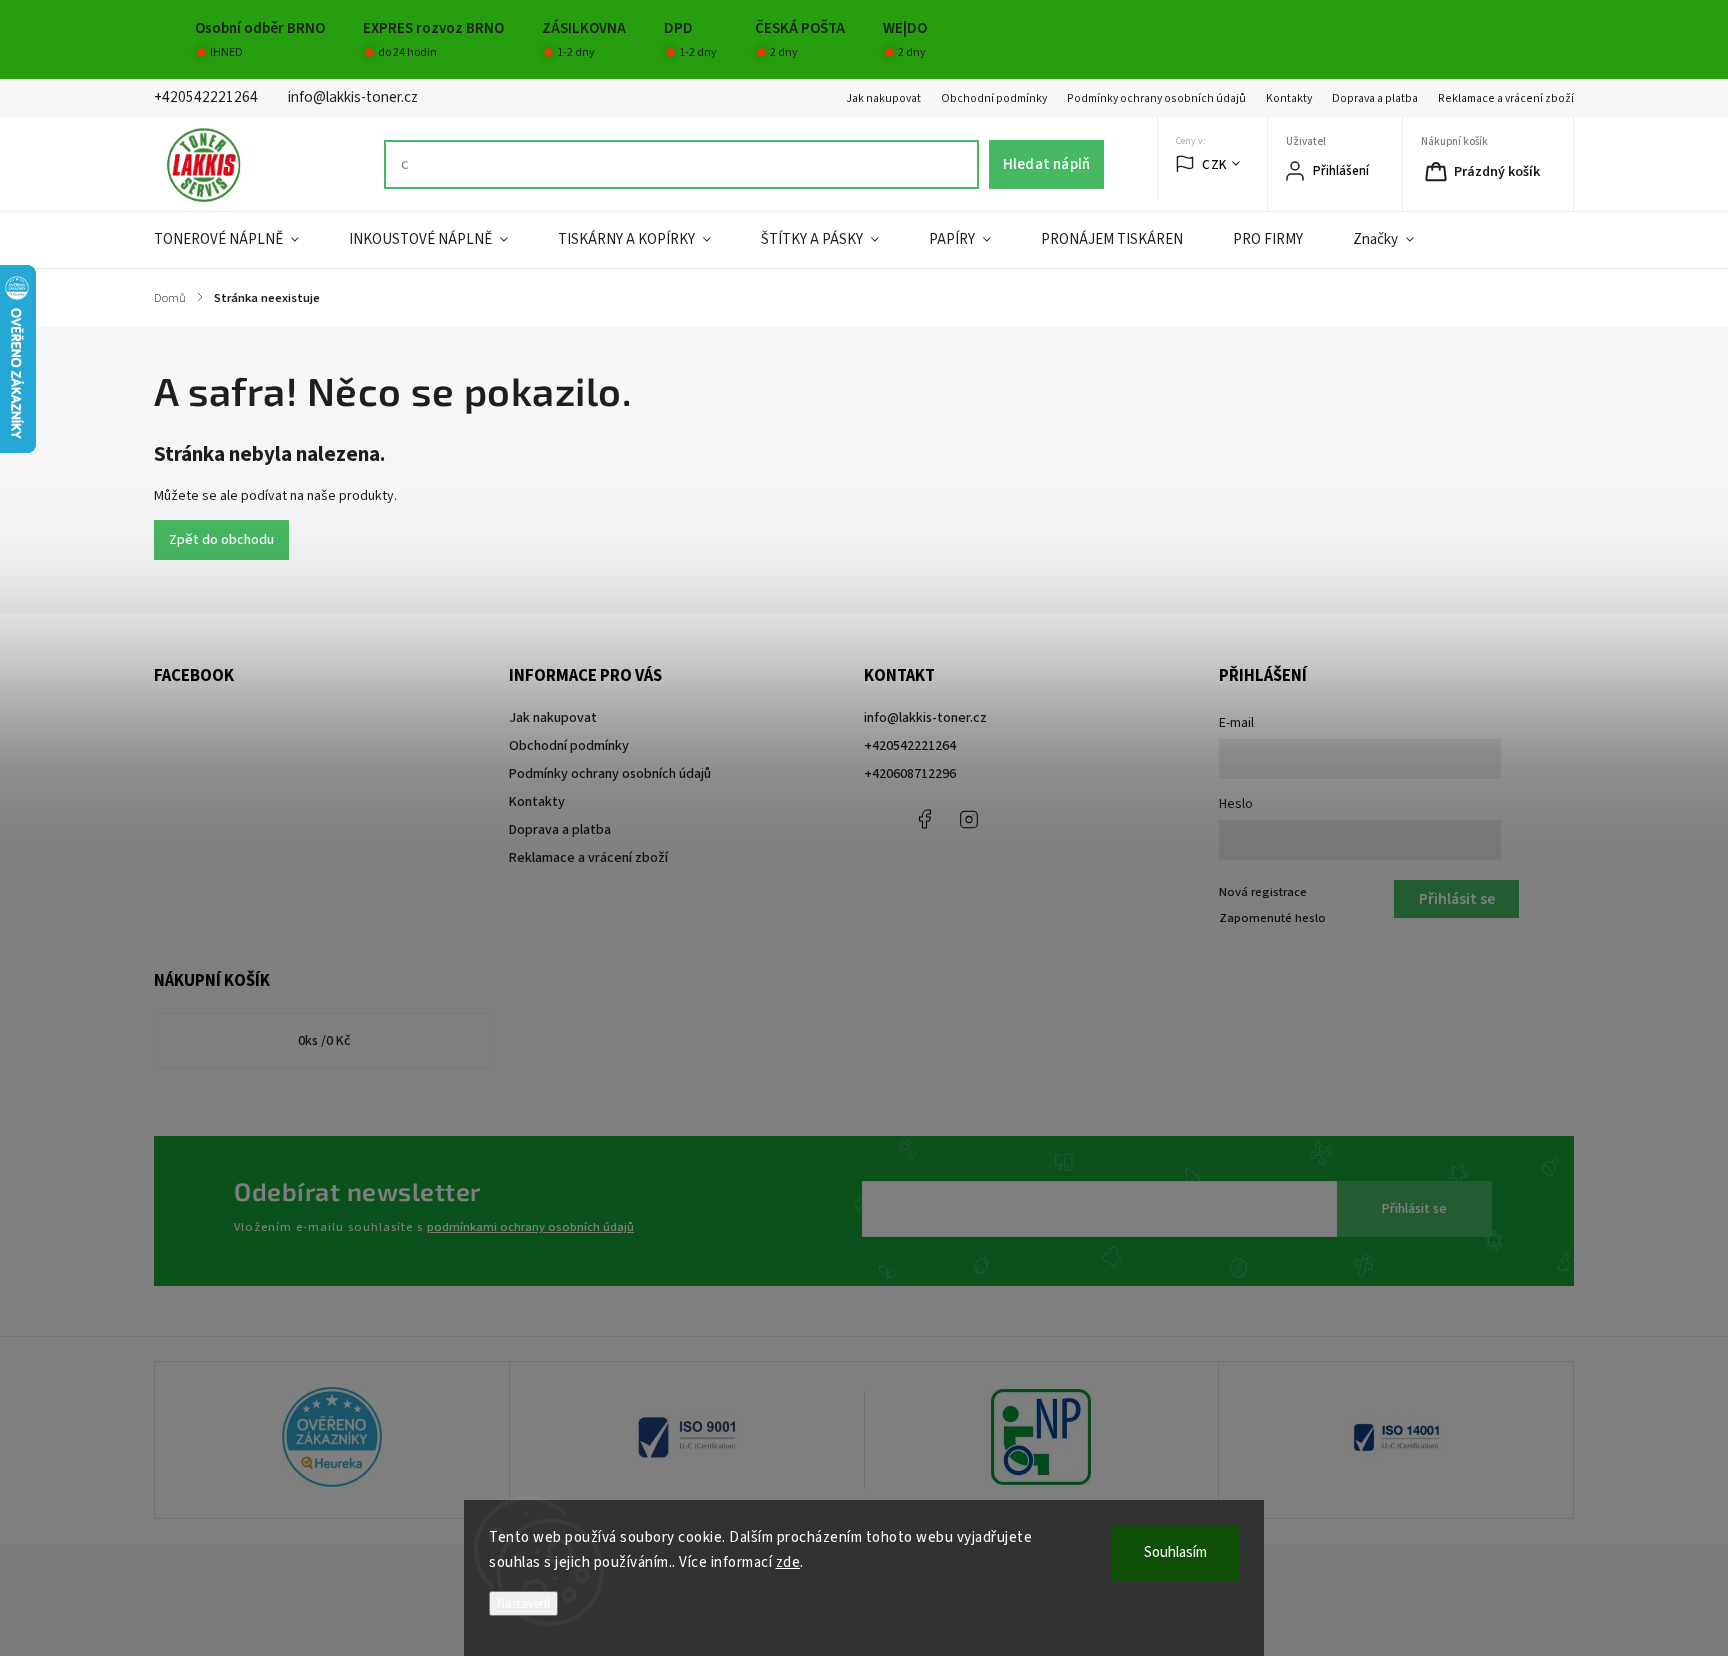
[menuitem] (239, 240)
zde (788, 1562)
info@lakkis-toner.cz (925, 718)
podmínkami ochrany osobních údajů (530, 1227)
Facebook (924, 819)
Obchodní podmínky (994, 98)
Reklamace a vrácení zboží (1506, 98)
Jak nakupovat (883, 98)
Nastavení (523, 1603)
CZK (1214, 164)
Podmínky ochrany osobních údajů (1156, 98)
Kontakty (1289, 98)
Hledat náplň (1046, 164)
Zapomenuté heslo (1272, 918)
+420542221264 (910, 746)
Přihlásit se (1414, 1209)
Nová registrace (1263, 892)
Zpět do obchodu (221, 540)
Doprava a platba (1375, 98)
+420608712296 (910, 774)
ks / (324, 1041)
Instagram (969, 819)
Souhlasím (1175, 1552)
